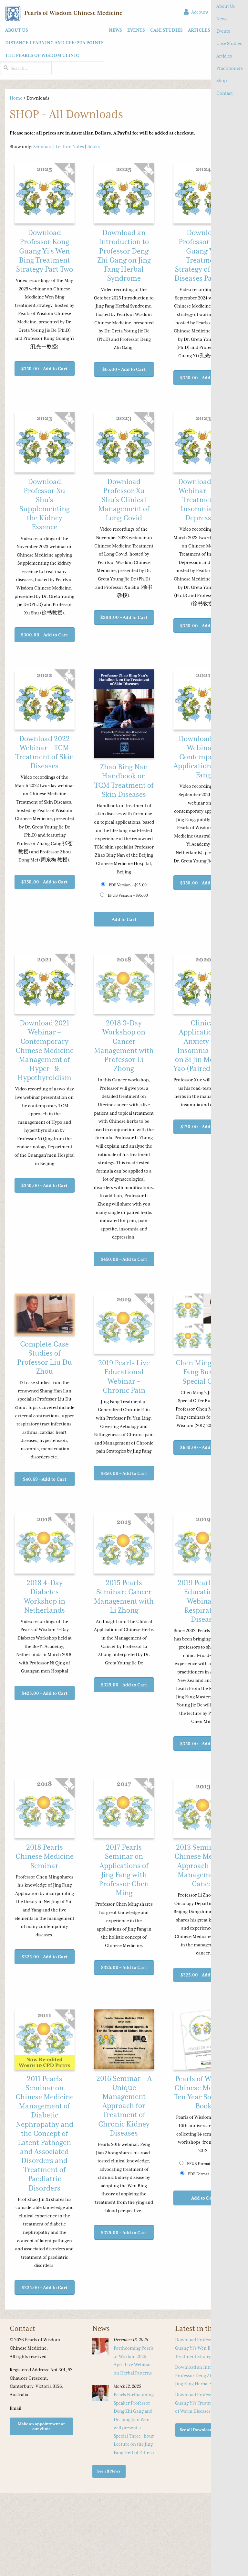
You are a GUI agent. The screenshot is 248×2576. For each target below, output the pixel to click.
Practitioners (230, 68)
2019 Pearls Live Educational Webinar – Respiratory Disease (203, 1601)
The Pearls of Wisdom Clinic (42, 55)
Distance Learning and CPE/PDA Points (54, 43)
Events (223, 31)
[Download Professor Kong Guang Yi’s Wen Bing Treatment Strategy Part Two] (45, 194)
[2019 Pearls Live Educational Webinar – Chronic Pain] (124, 1324)
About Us (226, 6)
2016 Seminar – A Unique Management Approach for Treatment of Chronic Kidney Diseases (124, 2106)
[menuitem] (52, 43)
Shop (222, 81)
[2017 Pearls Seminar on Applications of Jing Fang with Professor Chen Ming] (124, 1809)
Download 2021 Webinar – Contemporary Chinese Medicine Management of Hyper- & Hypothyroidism (45, 1050)
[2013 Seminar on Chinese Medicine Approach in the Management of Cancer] (203, 1809)
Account (199, 12)
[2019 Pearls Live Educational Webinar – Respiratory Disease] (203, 1544)
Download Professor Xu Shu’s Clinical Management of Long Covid (124, 500)
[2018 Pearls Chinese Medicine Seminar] (45, 1809)
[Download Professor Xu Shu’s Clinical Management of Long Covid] (124, 443)
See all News (109, 2471)
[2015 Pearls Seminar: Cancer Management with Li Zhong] (124, 1544)
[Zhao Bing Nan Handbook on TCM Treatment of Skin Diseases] (124, 714)
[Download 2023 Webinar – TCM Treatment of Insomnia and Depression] (203, 443)
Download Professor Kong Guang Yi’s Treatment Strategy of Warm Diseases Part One (206, 2403)
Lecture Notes (70, 146)
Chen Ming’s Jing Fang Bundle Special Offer (203, 1372)
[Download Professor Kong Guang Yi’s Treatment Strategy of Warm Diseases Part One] (203, 194)
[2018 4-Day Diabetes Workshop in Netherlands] (45, 1544)
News (222, 19)
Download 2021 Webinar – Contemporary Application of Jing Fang (203, 757)
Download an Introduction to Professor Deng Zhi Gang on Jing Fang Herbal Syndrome (205, 2375)
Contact (225, 93)
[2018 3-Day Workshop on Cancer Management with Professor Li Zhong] (124, 984)
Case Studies (229, 43)
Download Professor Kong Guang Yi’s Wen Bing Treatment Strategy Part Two (45, 251)
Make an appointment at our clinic (41, 2426)
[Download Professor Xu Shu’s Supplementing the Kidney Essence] (45, 443)
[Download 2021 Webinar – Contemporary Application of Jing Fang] (203, 700)
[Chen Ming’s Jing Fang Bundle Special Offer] (203, 1324)
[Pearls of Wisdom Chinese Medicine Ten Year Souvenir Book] (203, 2040)
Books (93, 146)
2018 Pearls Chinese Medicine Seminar (45, 1856)
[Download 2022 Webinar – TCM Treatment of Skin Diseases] (45, 700)
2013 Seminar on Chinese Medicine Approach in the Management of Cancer (203, 1866)
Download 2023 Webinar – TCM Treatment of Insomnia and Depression (203, 500)
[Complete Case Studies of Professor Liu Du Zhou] (45, 1315)
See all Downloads (197, 2430)
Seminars (43, 146)
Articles (224, 56)
